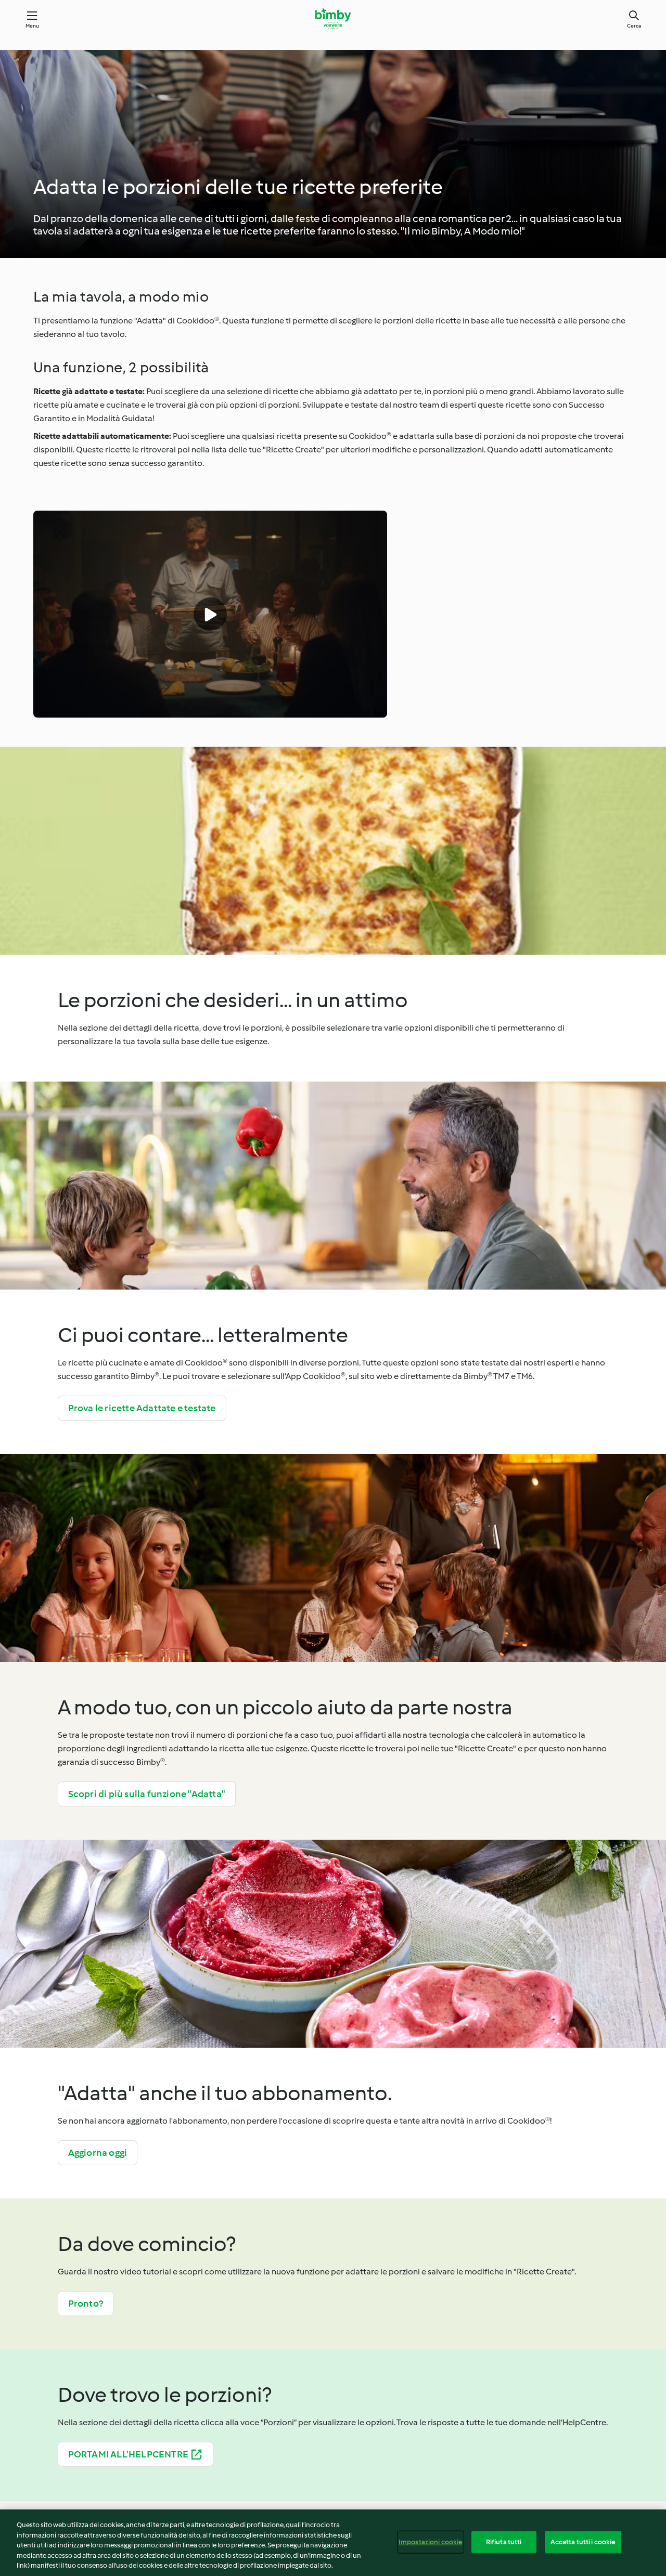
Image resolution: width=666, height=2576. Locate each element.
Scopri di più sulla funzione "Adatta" (147, 1794)
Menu (33, 26)
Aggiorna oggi (98, 2153)
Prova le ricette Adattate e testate (142, 1408)
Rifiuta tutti (504, 2542)
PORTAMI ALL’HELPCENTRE (128, 2454)
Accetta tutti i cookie (583, 2542)
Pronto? (86, 2304)
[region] (333, 2543)
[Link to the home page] (333, 19)
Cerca (634, 26)
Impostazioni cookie (430, 2542)
